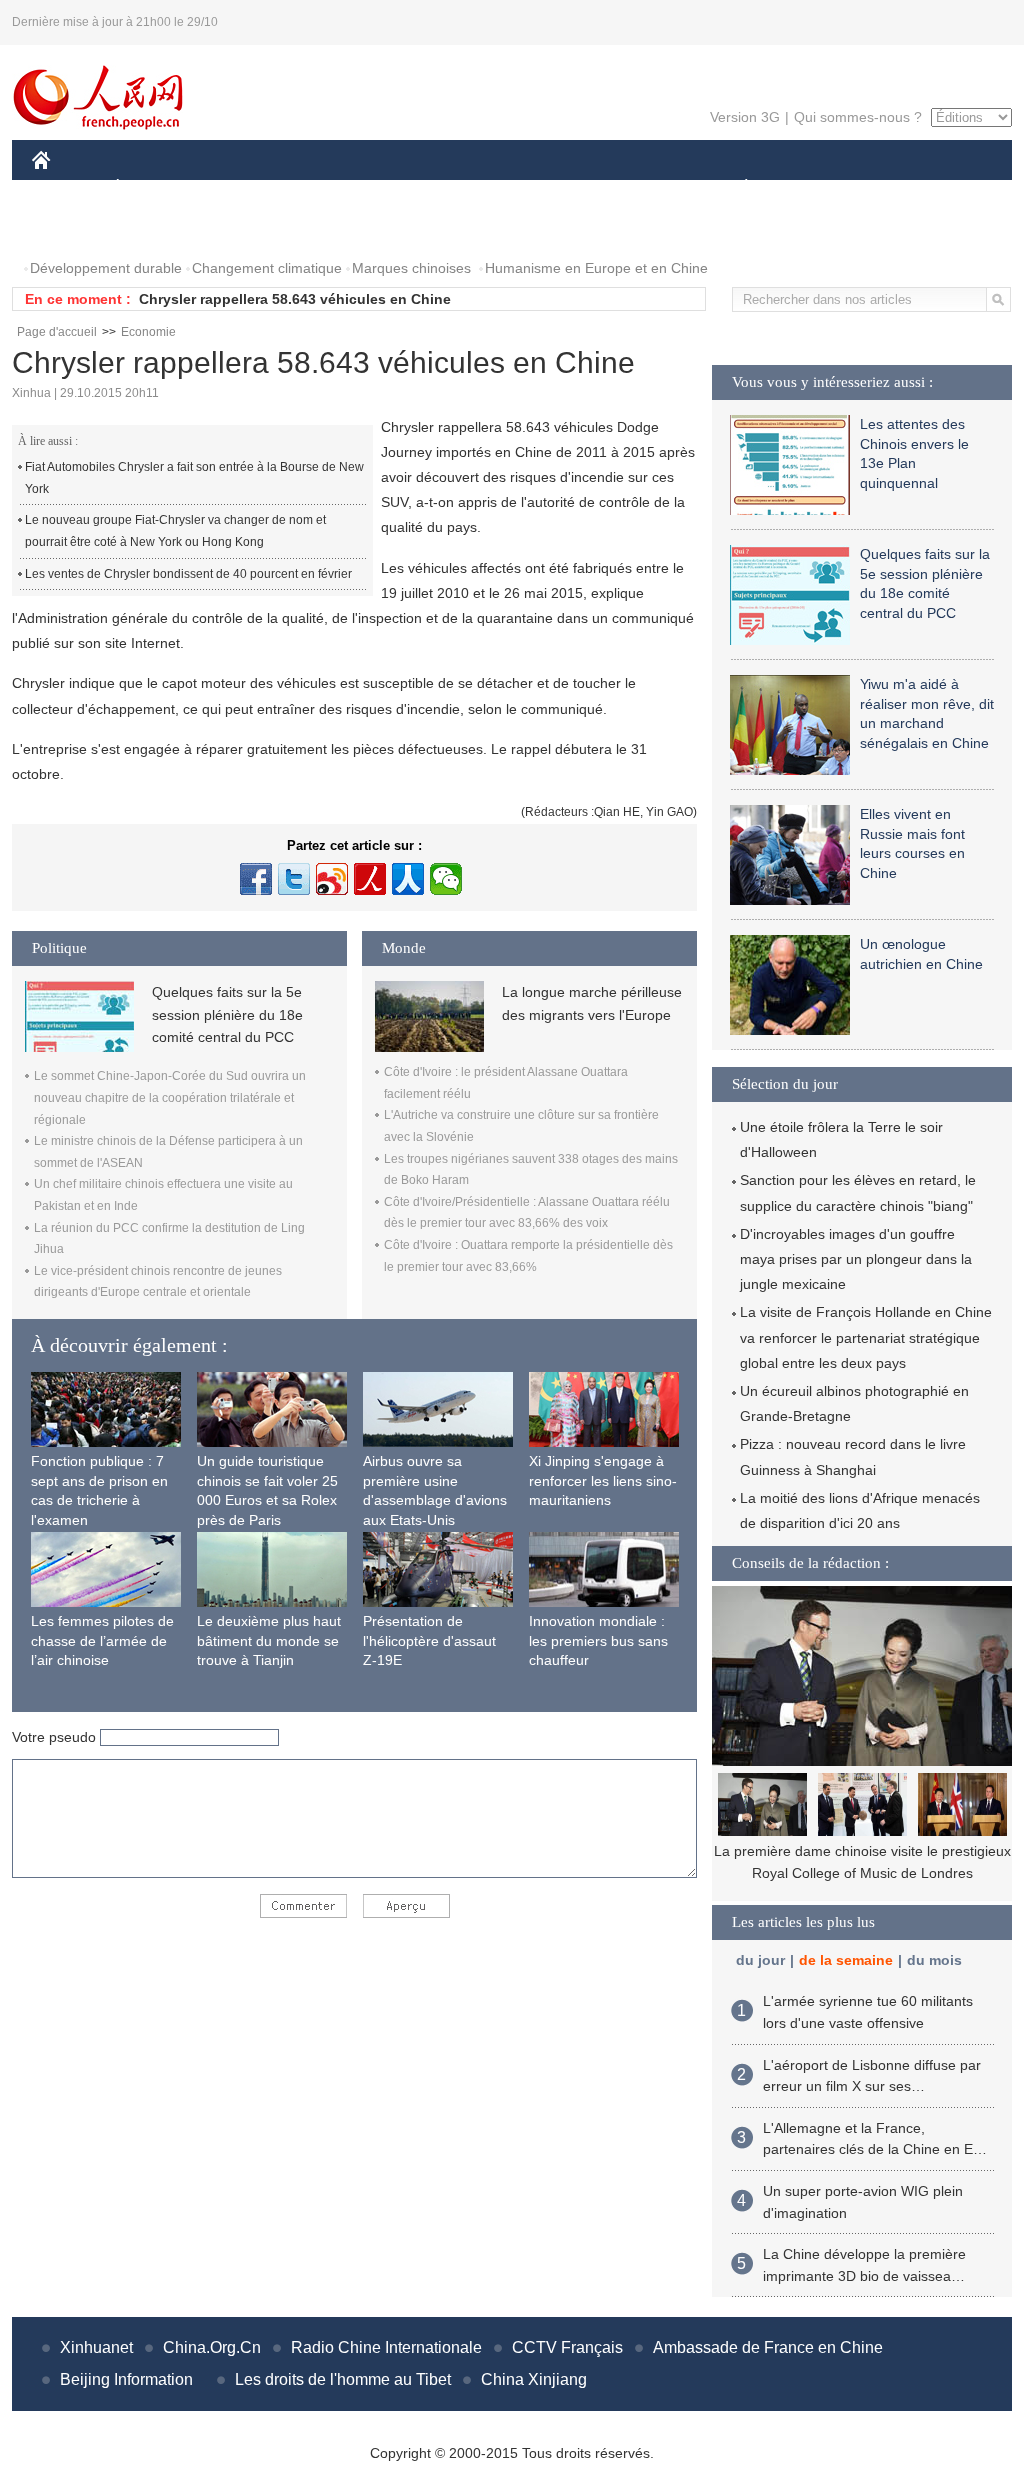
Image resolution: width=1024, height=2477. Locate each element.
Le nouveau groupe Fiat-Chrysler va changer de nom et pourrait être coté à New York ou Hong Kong (175, 531)
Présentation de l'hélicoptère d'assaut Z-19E (429, 1640)
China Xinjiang (534, 2379)
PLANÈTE (735, 188)
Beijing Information (126, 2379)
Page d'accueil (57, 332)
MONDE (248, 188)
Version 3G (745, 117)
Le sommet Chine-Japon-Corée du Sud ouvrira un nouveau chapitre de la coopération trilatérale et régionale (170, 1097)
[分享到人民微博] (370, 879)
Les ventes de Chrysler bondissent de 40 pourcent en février (188, 574)
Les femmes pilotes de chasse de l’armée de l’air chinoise (102, 1640)
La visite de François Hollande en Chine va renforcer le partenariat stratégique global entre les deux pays (866, 1337)
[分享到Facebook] (256, 879)
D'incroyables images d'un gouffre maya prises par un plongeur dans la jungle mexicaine (856, 1259)
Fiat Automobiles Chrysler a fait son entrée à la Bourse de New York (194, 478)
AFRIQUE (333, 188)
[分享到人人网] (408, 879)
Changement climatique (267, 268)
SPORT (817, 188)
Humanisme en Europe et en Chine (596, 268)
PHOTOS (74, 228)
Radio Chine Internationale (386, 2347)
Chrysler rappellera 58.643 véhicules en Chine (295, 299)
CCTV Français (567, 2347)
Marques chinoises (411, 268)
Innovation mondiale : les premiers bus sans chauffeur (598, 1640)
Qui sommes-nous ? (858, 117)
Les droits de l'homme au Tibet (343, 2379)
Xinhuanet (96, 2347)
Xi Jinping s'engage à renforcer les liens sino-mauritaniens (603, 1480)
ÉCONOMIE (155, 188)
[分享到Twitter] (294, 879)
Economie (148, 332)
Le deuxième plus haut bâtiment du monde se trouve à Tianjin (269, 1640)
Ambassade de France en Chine (768, 2347)
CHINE (67, 188)
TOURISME (903, 188)
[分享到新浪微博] (332, 879)
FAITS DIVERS (625, 188)
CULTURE (514, 188)
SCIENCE (423, 188)
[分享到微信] (446, 879)
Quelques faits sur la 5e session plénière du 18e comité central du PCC (227, 1014)
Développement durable (106, 268)
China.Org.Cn (212, 2347)
